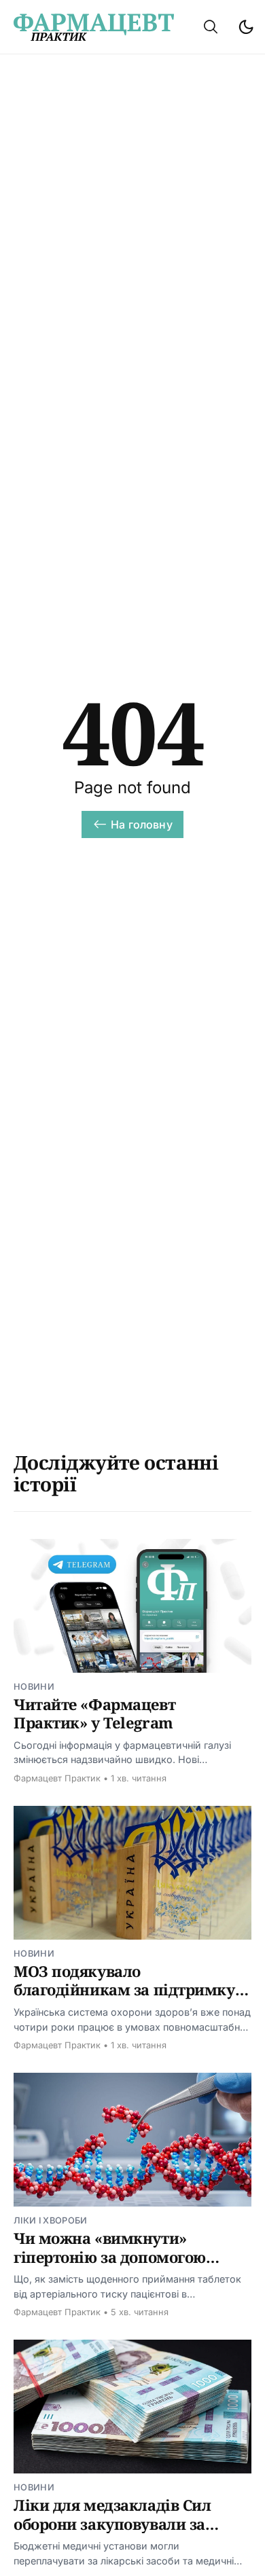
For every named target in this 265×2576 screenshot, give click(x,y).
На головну (142, 824)
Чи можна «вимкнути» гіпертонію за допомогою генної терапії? (110, 2256)
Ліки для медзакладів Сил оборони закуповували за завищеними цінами (112, 2523)
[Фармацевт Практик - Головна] (94, 27)
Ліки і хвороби (50, 2220)
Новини (34, 1687)
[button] (211, 27)
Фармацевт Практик (57, 1778)
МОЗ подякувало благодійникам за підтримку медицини (124, 1990)
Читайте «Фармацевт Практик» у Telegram (94, 1713)
